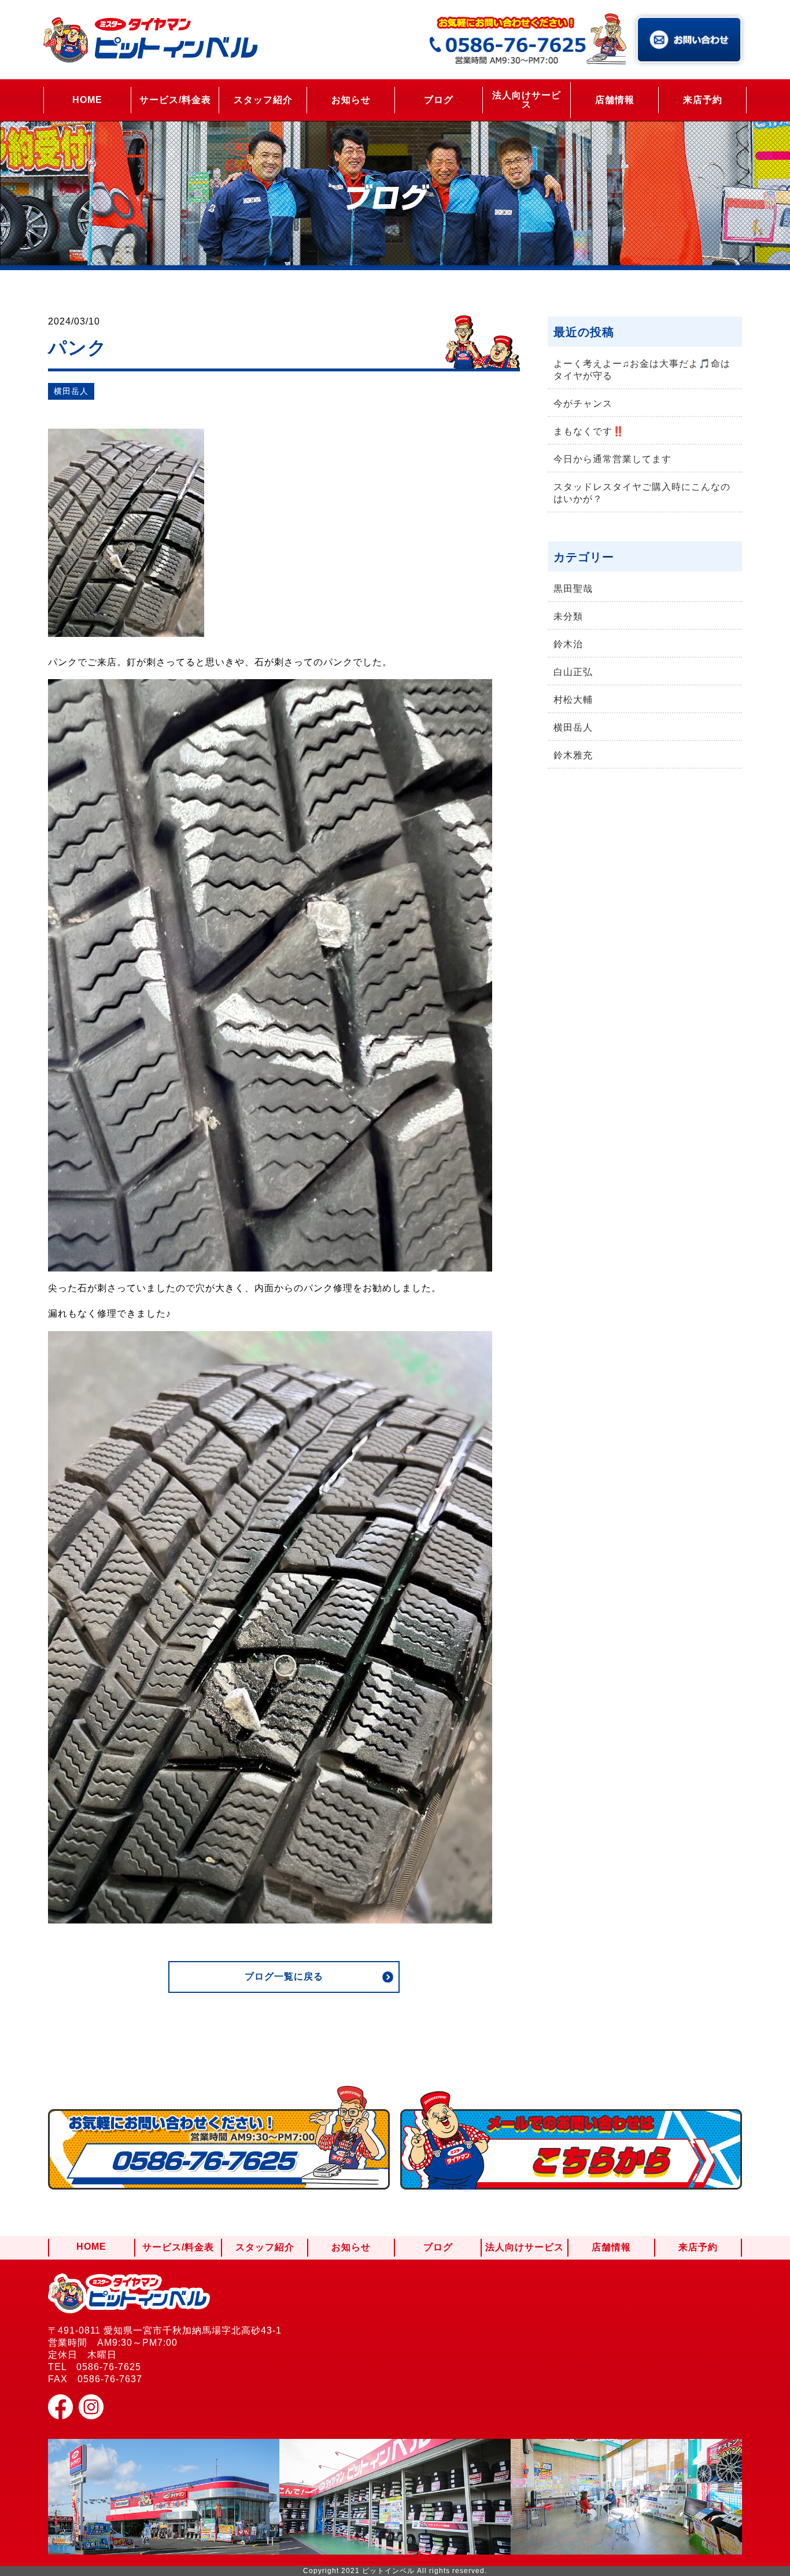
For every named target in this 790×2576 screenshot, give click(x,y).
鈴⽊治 (568, 644)
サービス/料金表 (175, 100)
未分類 (568, 616)
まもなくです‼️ (589, 431)
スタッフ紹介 (263, 100)
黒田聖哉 (573, 589)
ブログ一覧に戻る (284, 1976)
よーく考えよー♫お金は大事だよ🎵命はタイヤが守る (642, 370)
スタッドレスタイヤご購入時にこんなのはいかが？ (642, 493)
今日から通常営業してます (612, 459)
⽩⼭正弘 (573, 672)
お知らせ (351, 100)
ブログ (439, 100)
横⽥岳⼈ (71, 391)
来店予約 (703, 100)
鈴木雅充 (573, 755)
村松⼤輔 (573, 700)
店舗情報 (615, 100)
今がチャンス (583, 403)
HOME (87, 100)
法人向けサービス (527, 100)
